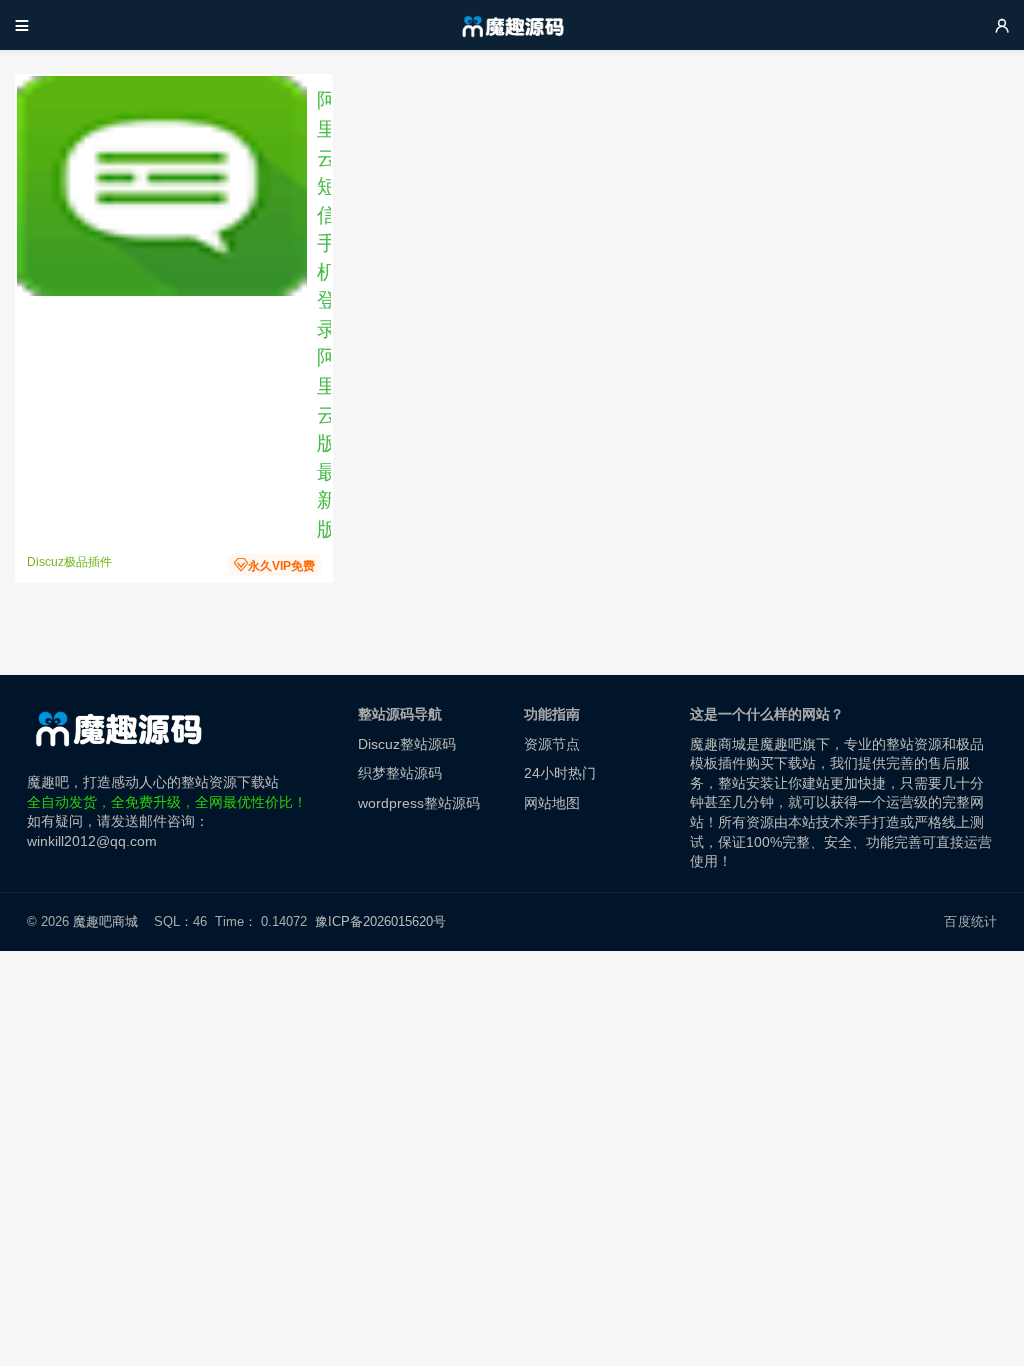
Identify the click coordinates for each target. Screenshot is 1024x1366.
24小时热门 (560, 773)
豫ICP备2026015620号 (384, 921)
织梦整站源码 (400, 773)
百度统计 (970, 921)
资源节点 (552, 744)
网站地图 (552, 803)
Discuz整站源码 (407, 744)
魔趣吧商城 (105, 921)
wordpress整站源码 (419, 803)
